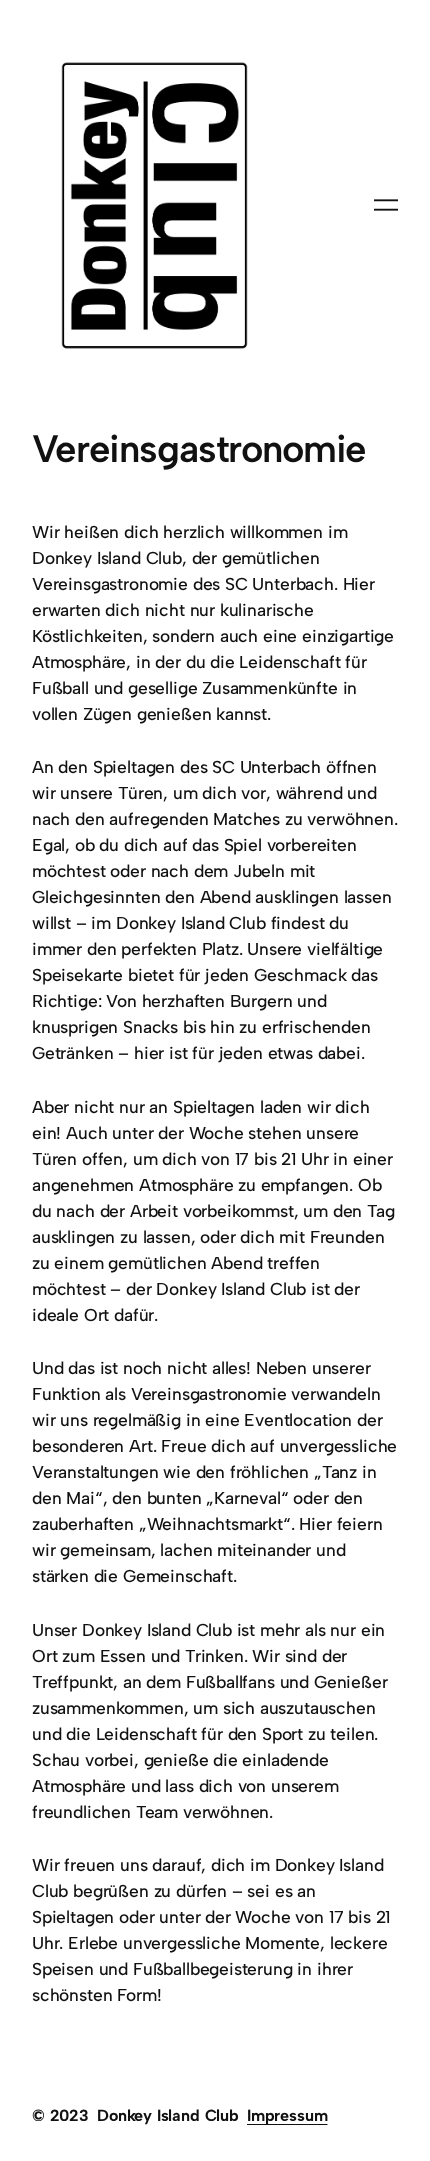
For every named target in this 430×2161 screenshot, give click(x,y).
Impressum (287, 2115)
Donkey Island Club (168, 2115)
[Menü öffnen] (386, 205)
